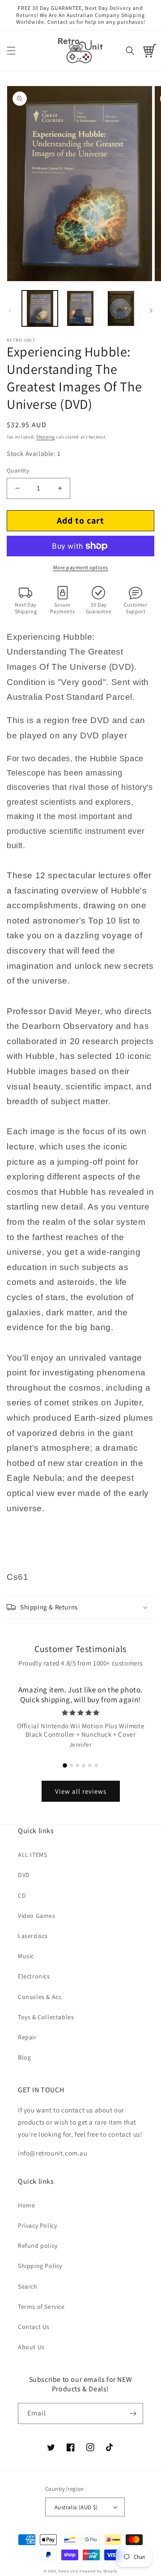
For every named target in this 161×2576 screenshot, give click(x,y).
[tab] (65, 1765)
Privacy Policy (37, 2225)
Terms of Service (41, 2307)
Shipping (46, 437)
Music (26, 1956)
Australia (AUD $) (76, 2507)
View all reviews (81, 1791)
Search (28, 2286)
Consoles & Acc (40, 1997)
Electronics (34, 1976)
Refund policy (38, 2246)
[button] (11, 51)
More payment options (81, 567)
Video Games (37, 1916)
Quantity (18, 471)
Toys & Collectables (46, 2017)
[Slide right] (151, 311)
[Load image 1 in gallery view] (40, 308)
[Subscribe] (133, 2413)
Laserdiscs (33, 1936)
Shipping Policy (40, 2266)
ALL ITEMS (32, 1855)
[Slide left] (10, 311)
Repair (27, 2037)
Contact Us (34, 2327)
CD (22, 1895)
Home (26, 2205)
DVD (24, 1875)
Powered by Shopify (99, 2571)
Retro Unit (68, 2571)
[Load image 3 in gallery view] (121, 308)
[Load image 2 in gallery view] (80, 308)
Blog (24, 2057)
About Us (31, 2347)
